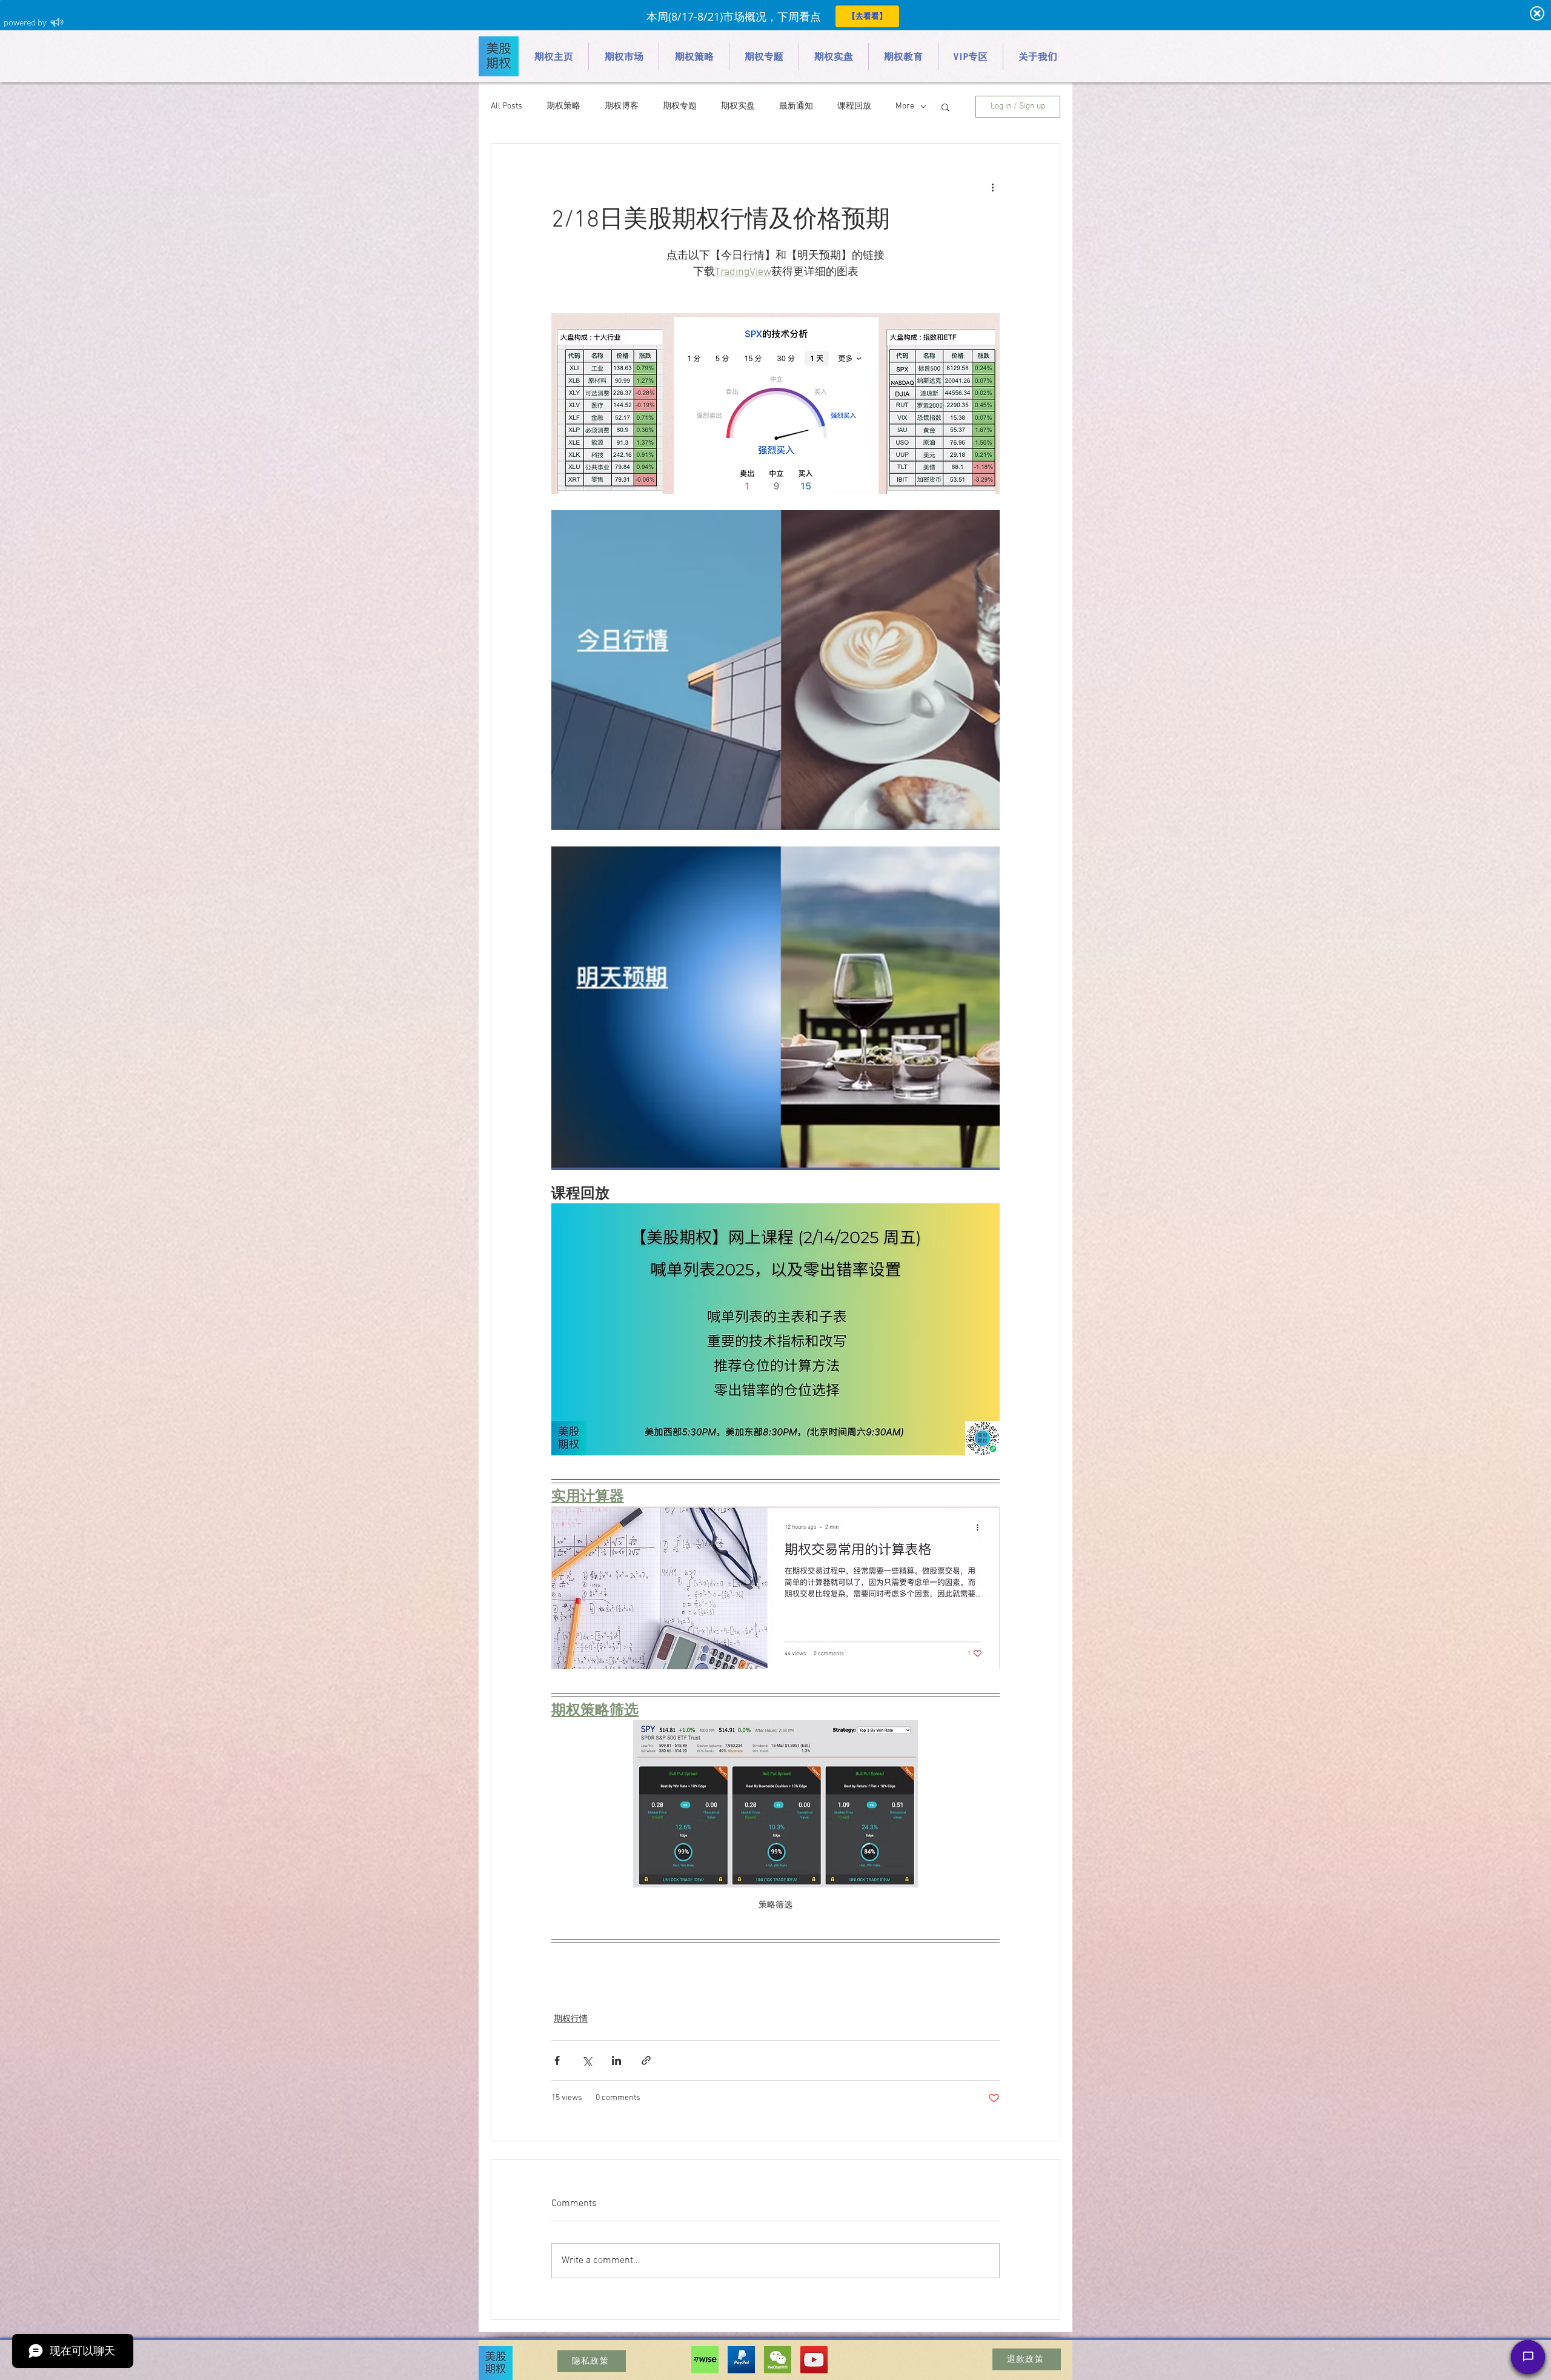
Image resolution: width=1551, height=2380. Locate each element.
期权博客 (622, 106)
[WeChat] (778, 2360)
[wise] (705, 2360)
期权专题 (680, 106)
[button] (945, 107)
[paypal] (741, 2360)
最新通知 (796, 106)
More (905, 106)
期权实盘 (738, 106)
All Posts (506, 106)
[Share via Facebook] (557, 2060)
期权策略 (563, 106)
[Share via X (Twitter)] (587, 2060)
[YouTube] (814, 2360)
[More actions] (992, 187)
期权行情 (571, 2019)
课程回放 (854, 106)
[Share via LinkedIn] (616, 2060)
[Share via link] (646, 2060)
